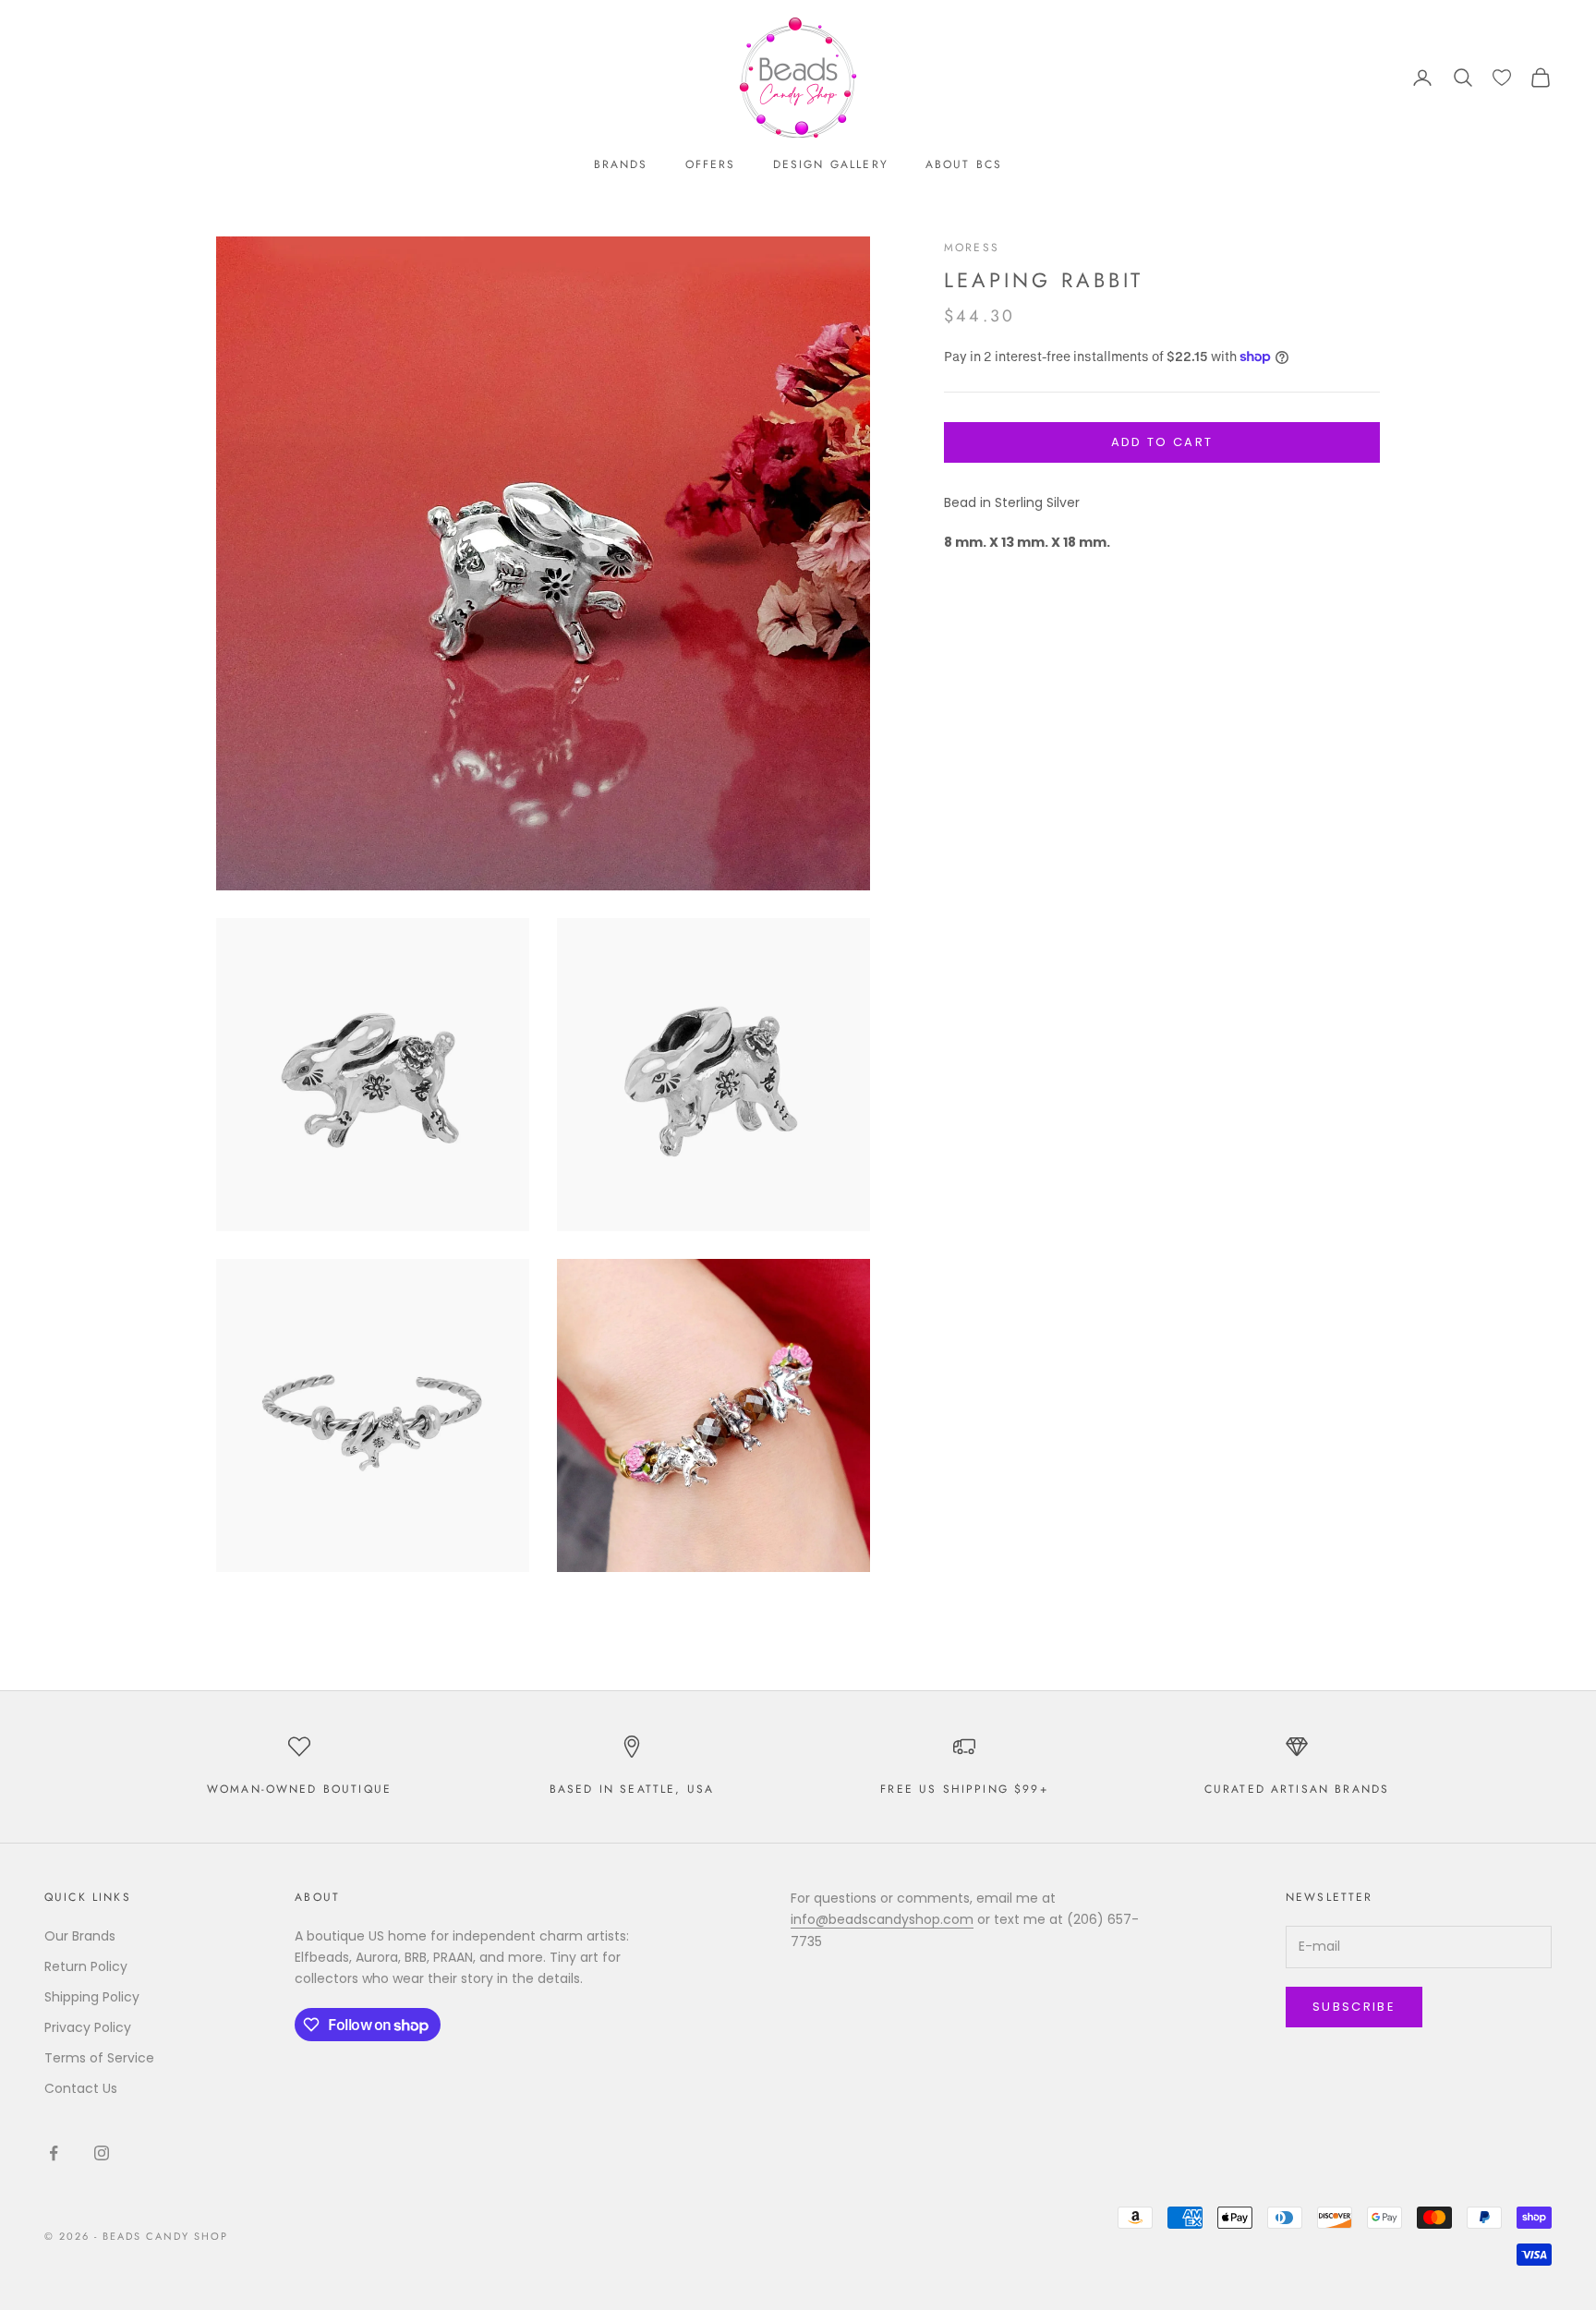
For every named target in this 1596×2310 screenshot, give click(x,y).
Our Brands (80, 1936)
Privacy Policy (88, 2027)
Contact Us (81, 2088)
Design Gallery (831, 164)
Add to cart (1162, 442)
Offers (711, 164)
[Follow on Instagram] (102, 2153)
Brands (621, 164)
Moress (972, 248)
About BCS (964, 164)
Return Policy (86, 1966)
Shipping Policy (92, 1997)
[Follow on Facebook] (54, 2153)
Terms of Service (99, 2058)
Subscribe (1354, 2007)
